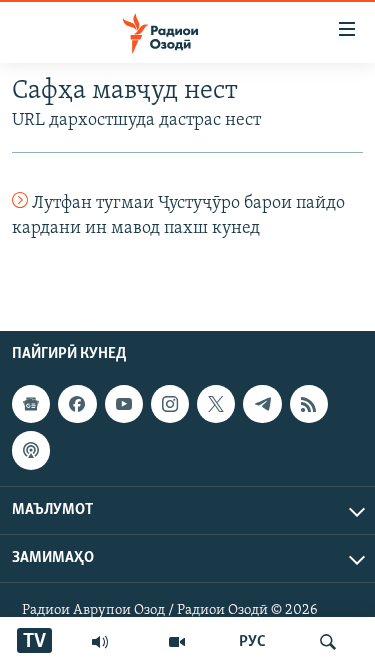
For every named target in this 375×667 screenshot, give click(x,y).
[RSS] (309, 404)
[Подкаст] (31, 450)
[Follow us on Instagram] (170, 404)
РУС (252, 642)
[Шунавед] (100, 642)
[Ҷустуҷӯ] (328, 642)
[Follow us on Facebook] (77, 404)
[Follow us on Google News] (31, 404)
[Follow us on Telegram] (262, 404)
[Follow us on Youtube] (124, 404)
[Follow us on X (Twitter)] (216, 404)
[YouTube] (177, 642)
